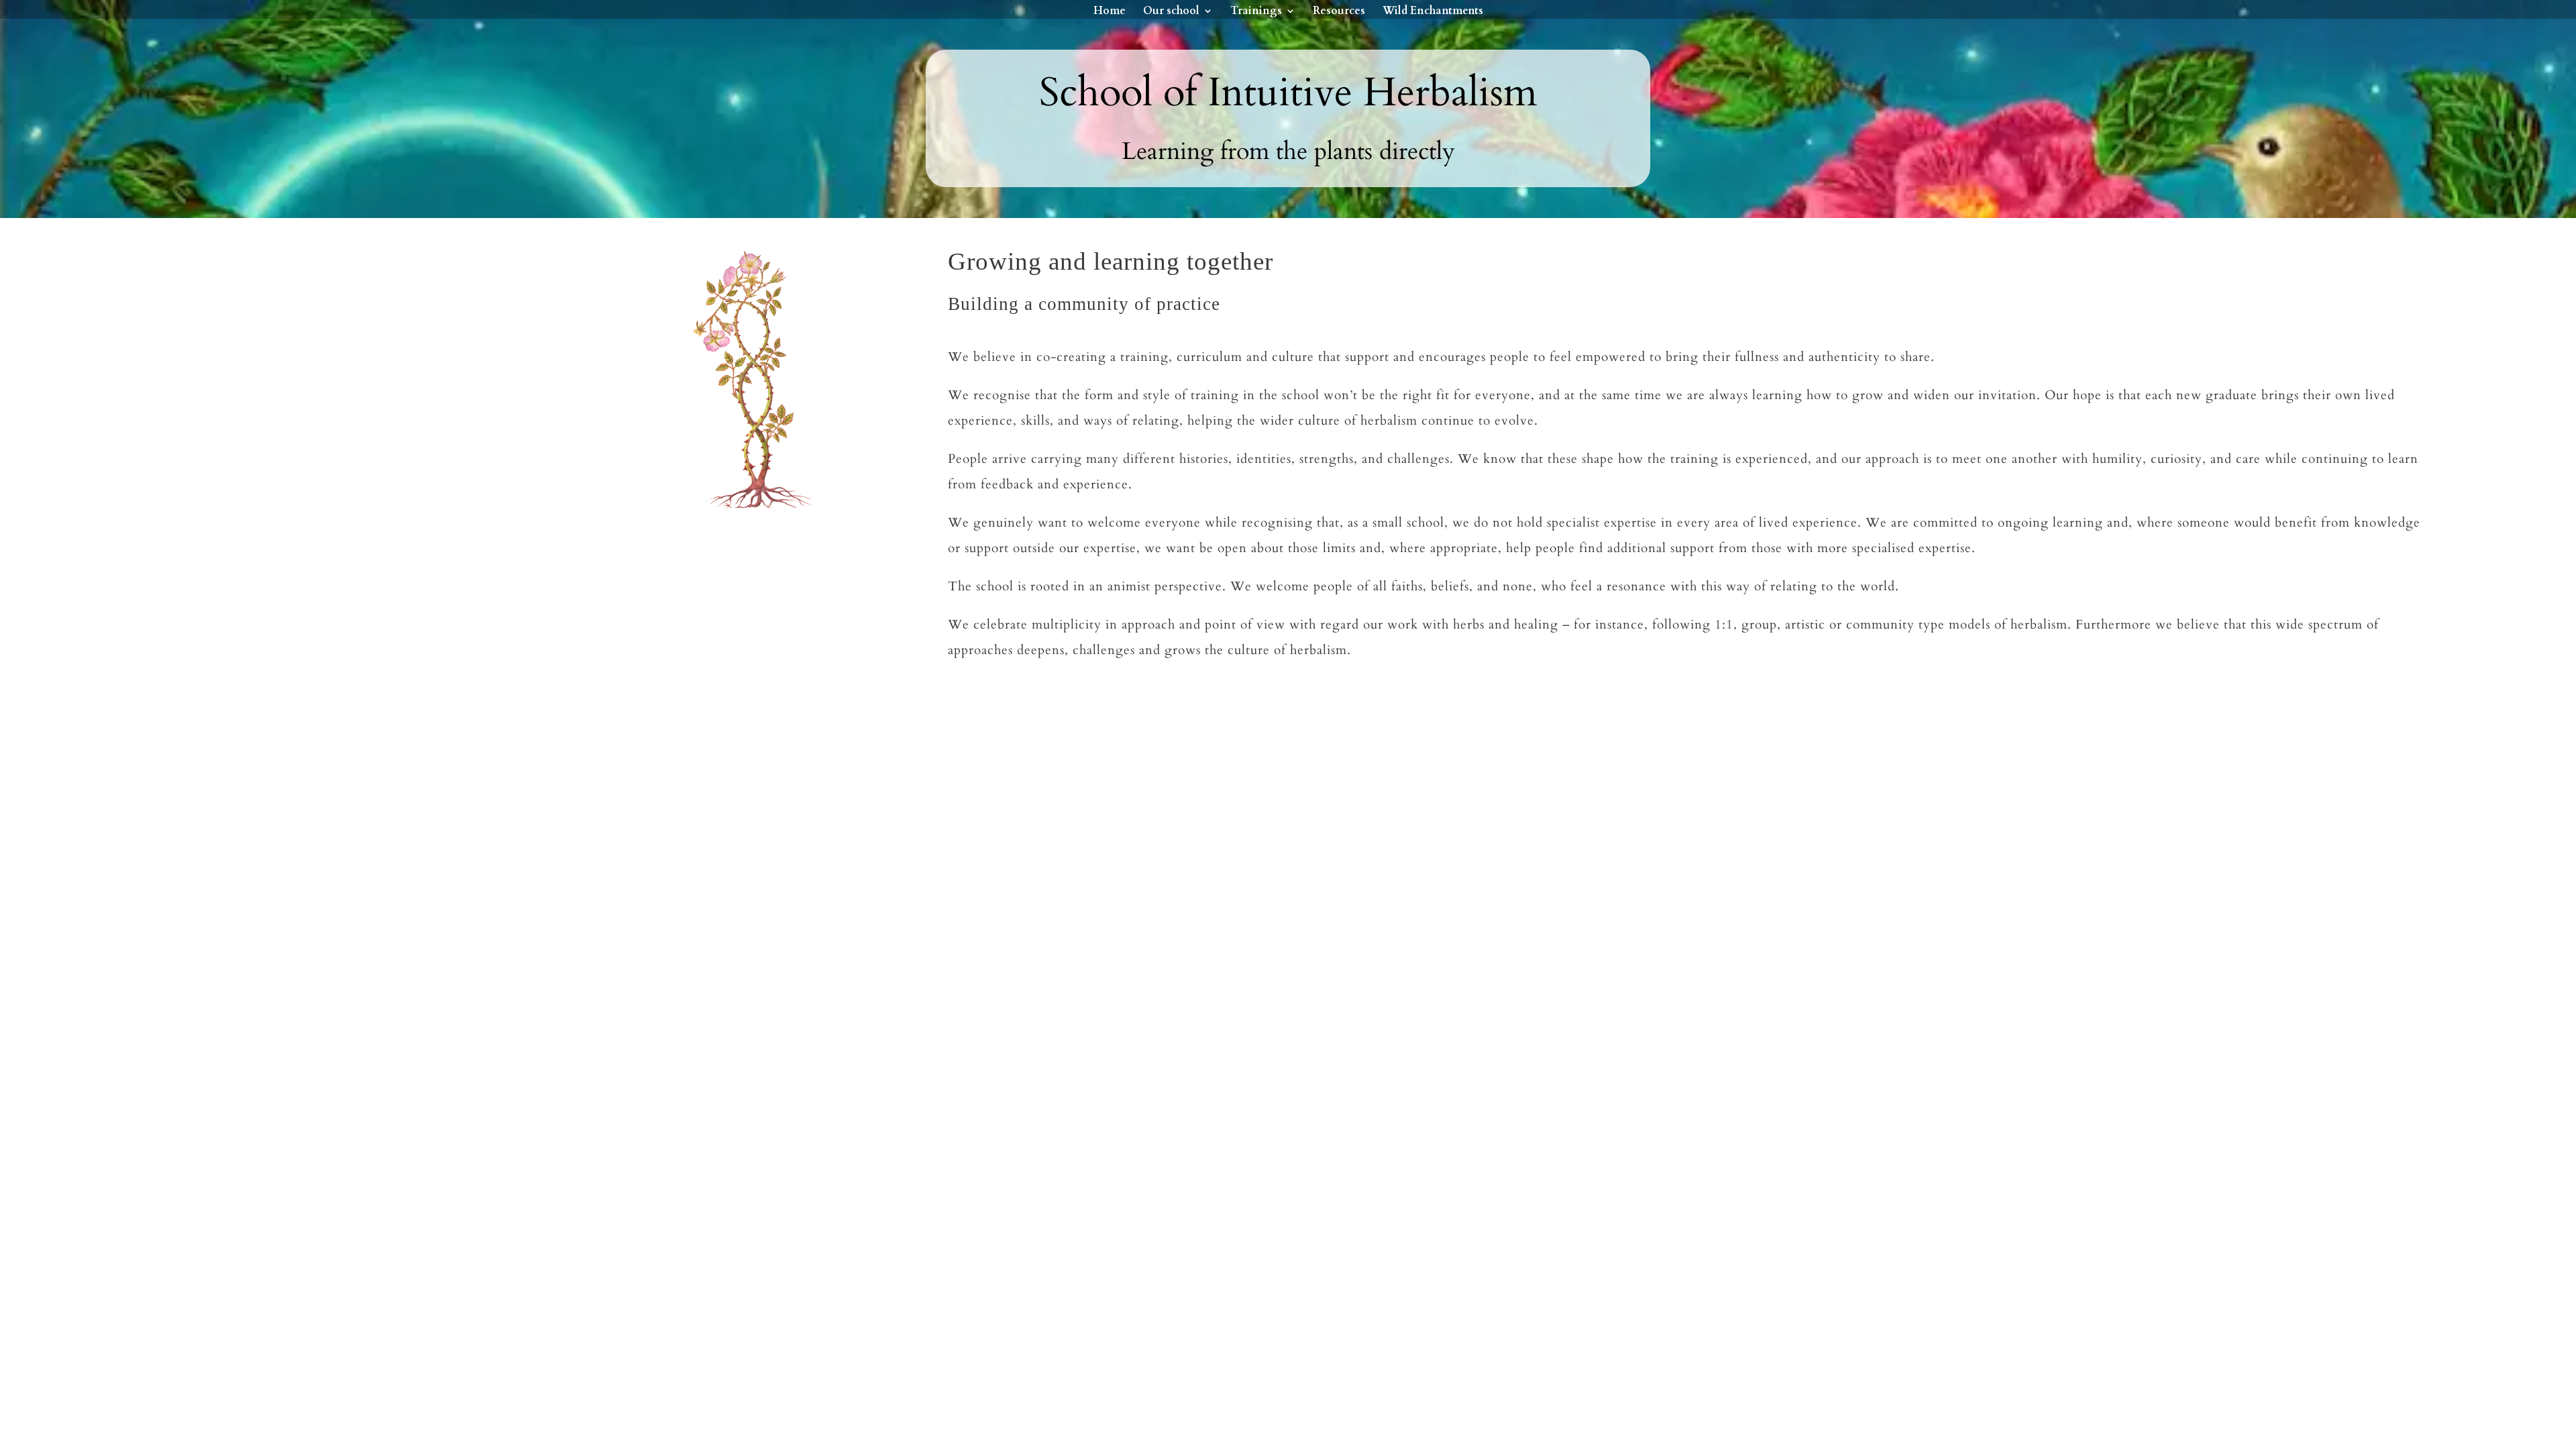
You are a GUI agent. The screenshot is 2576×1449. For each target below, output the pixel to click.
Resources (1339, 12)
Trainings (1256, 12)
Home (1110, 12)
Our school (1171, 12)
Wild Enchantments (1433, 12)
